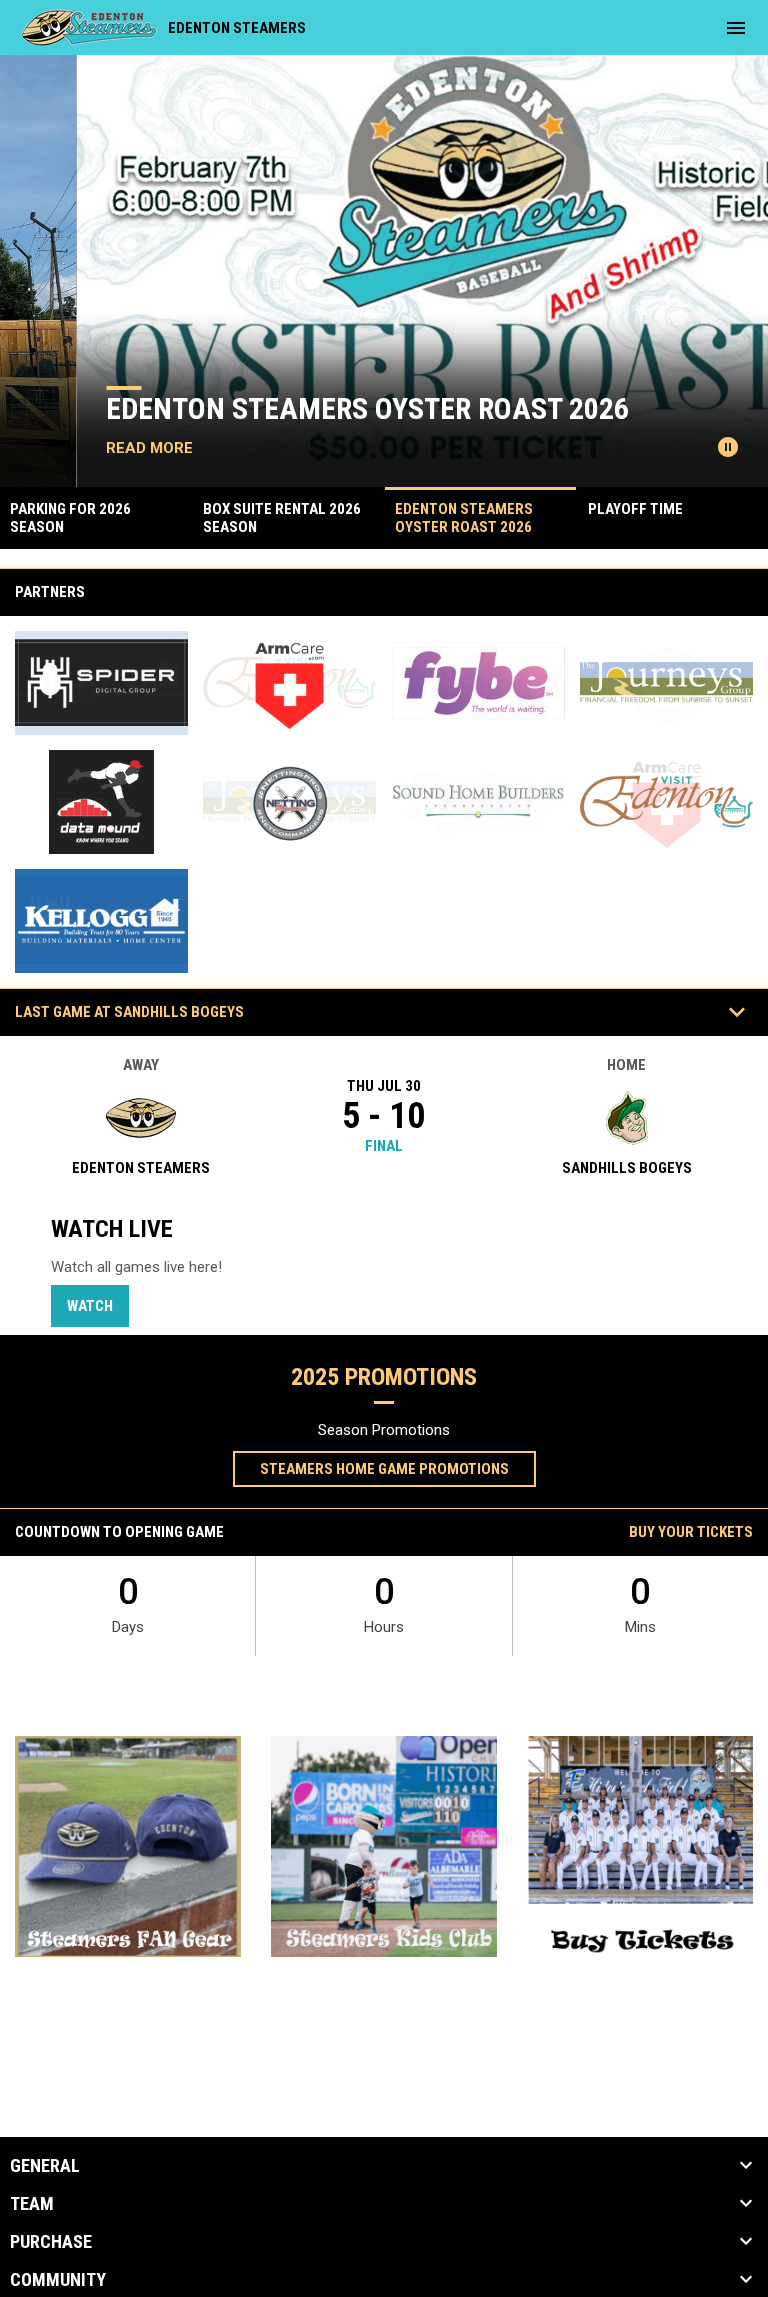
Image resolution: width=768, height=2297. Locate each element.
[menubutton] (736, 28)
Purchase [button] (51, 2242)
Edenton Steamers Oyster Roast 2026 (291, 408)
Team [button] (32, 2204)
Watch (90, 1306)
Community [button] (58, 2280)
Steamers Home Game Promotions (384, 1469)
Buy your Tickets (691, 1532)
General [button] (45, 2166)
